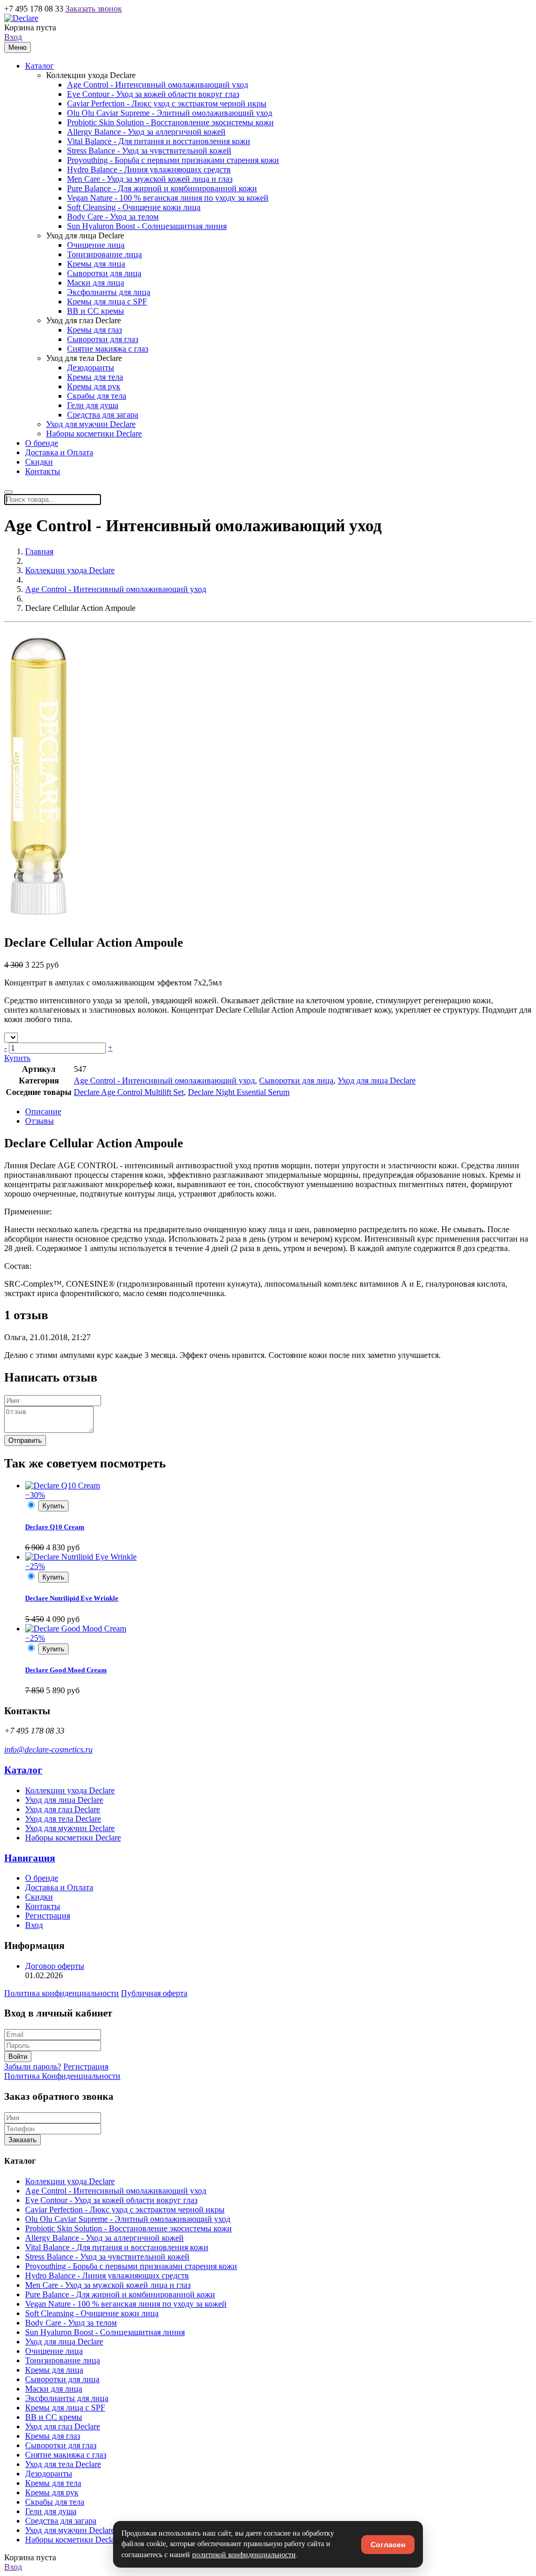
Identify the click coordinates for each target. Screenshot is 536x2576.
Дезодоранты (91, 368)
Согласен (388, 2545)
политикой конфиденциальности (244, 2555)
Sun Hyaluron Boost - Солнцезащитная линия (147, 226)
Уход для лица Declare (85, 235)
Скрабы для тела (97, 396)
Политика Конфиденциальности (62, 2076)
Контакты (43, 471)
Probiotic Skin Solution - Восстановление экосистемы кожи (170, 122)
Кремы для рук (94, 386)
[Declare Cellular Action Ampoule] (39, 920)
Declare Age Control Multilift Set (129, 1092)
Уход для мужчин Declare (91, 424)
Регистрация (48, 1916)
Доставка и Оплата (59, 452)
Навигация (30, 1858)
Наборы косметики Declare (94, 434)
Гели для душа (93, 405)
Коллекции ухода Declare (91, 75)
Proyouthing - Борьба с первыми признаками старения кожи (173, 160)
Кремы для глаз (94, 330)
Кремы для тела (95, 377)
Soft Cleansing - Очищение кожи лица (134, 207)
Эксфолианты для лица (109, 292)
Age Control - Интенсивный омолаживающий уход (158, 85)
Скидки (39, 462)
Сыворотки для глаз (103, 339)
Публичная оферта (154, 1993)
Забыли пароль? (33, 2067)
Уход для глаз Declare (83, 320)
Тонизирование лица (104, 254)
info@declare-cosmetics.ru (48, 1750)
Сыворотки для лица (104, 273)
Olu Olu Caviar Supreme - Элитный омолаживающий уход (170, 113)
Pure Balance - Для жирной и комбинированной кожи (162, 188)
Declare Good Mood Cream (66, 1670)
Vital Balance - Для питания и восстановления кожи (159, 141)
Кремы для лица (96, 264)
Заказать (23, 2140)
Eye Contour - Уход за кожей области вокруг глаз (153, 94)
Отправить (25, 1440)
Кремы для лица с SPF (107, 302)
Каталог (40, 66)
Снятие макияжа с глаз (108, 349)
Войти (18, 2057)
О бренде (42, 443)
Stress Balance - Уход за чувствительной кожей (149, 151)
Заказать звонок (94, 9)
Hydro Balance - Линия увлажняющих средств (149, 169)
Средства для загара (103, 415)
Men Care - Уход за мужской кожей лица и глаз (150, 179)
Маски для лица (96, 283)
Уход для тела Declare (84, 358)
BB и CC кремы (96, 311)
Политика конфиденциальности (62, 1993)
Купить (17, 1058)
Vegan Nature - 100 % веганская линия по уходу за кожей (168, 198)
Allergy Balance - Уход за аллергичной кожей (146, 132)
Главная (39, 551)
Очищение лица (96, 245)
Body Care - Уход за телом (113, 217)
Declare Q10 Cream (55, 1527)
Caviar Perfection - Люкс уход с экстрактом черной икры (167, 103)
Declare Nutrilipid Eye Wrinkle (72, 1598)
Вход (13, 37)
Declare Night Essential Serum (239, 1092)
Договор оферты (55, 1966)
